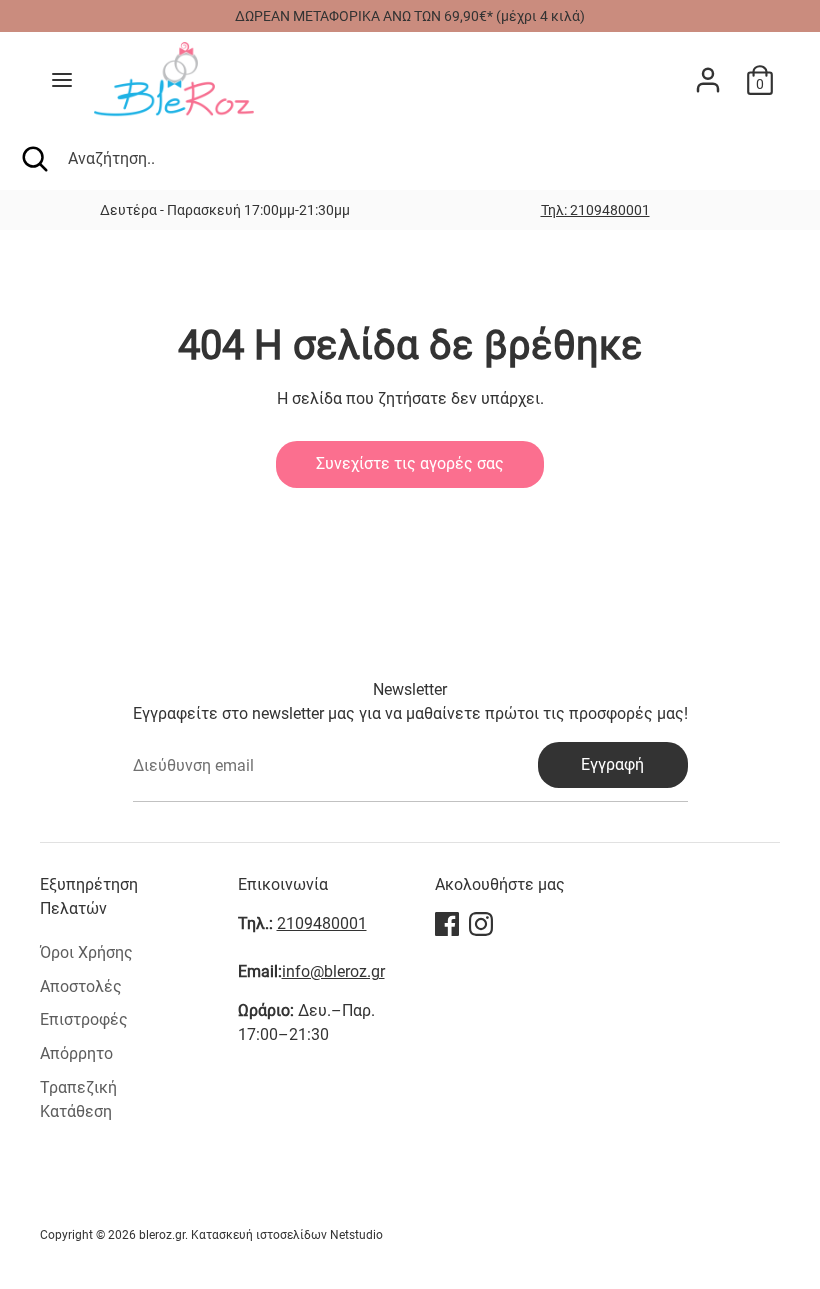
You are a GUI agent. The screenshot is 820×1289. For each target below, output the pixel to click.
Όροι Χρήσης (86, 952)
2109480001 (322, 923)
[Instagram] (481, 924)
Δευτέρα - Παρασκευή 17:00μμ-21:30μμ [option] (225, 210)
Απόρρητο (76, 1053)
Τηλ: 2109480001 (595, 210)
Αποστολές (81, 986)
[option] (595, 210)
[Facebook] (447, 924)
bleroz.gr (162, 1235)
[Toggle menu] (62, 79)
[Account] (708, 71)
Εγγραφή (612, 764)
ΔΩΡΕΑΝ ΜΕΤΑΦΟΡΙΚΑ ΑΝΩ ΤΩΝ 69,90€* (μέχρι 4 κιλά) (410, 16)
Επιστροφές (84, 1019)
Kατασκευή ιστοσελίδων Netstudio (287, 1235)
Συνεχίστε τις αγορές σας (410, 463)
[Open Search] (34, 159)
